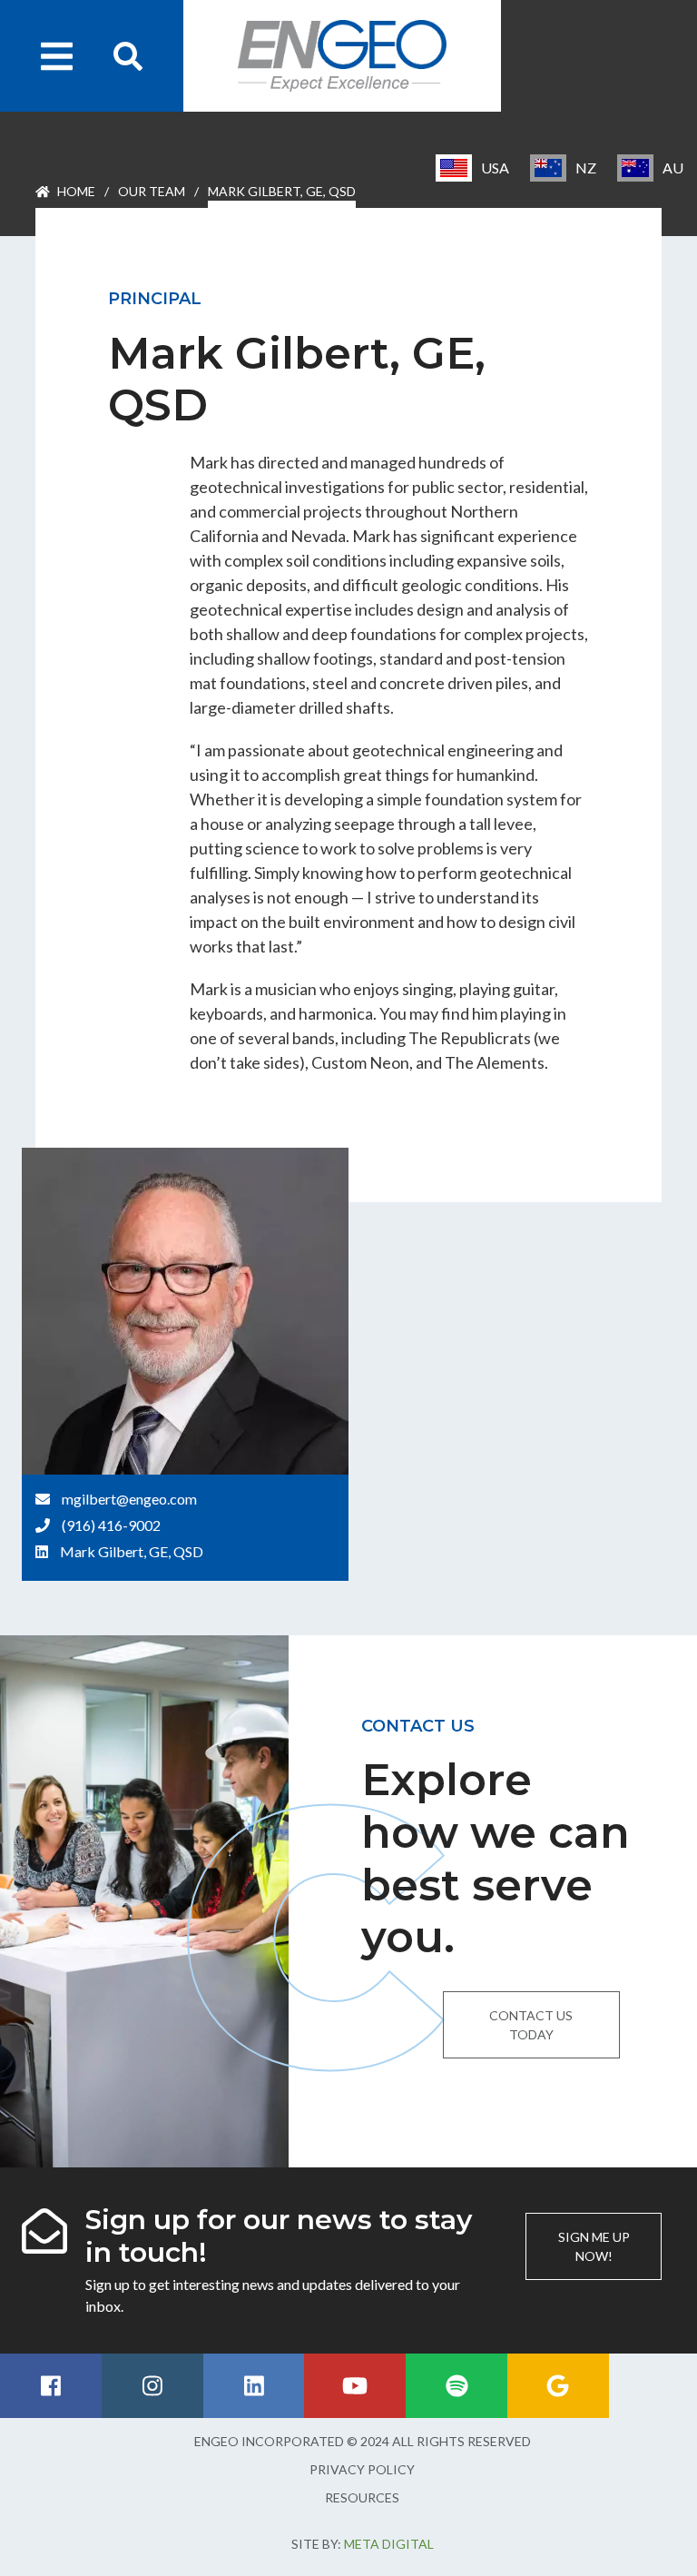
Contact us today (531, 2025)
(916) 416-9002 (111, 1525)
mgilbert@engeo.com (129, 1499)
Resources (362, 2497)
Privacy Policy (362, 2469)
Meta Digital (389, 2544)
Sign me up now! (594, 2246)
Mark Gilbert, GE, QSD (132, 1551)
